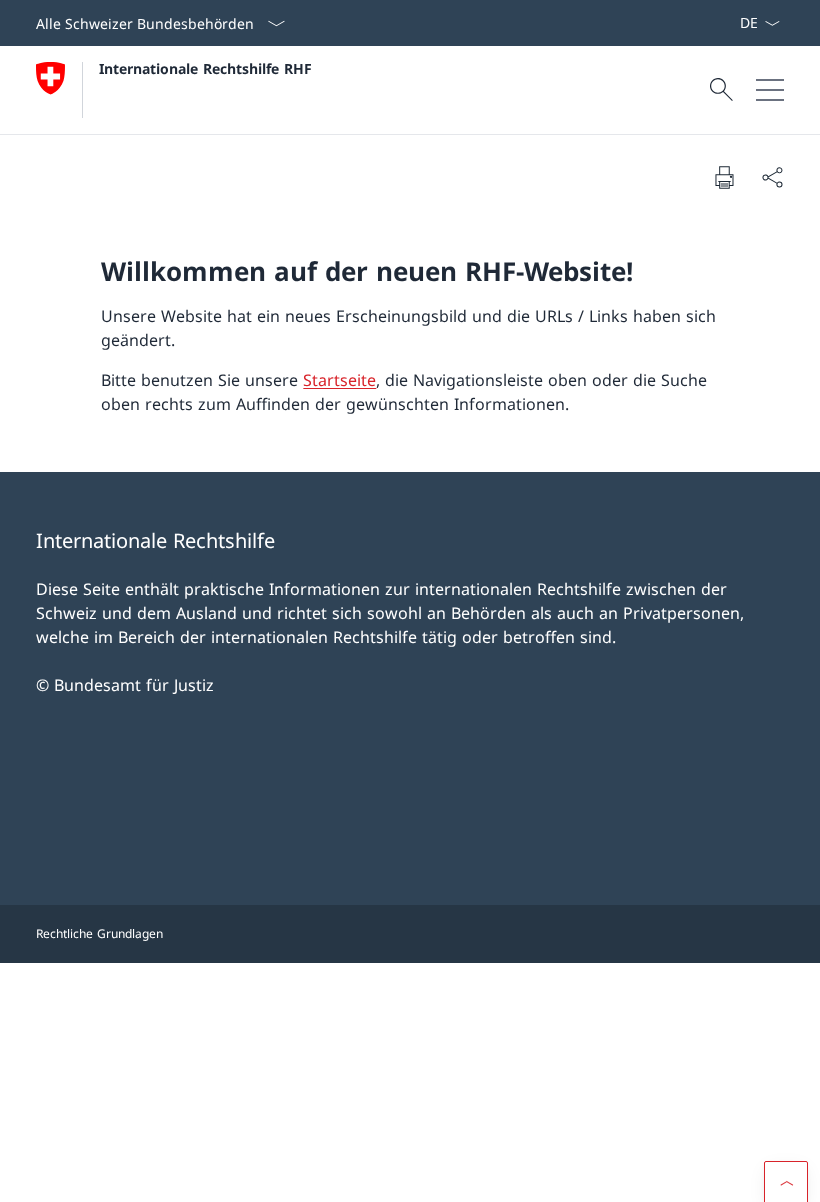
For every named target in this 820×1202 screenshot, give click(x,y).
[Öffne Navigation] (770, 90)
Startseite (339, 380)
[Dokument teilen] (772, 177)
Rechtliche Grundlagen (99, 933)
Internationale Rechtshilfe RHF (205, 68)
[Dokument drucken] (724, 177)
